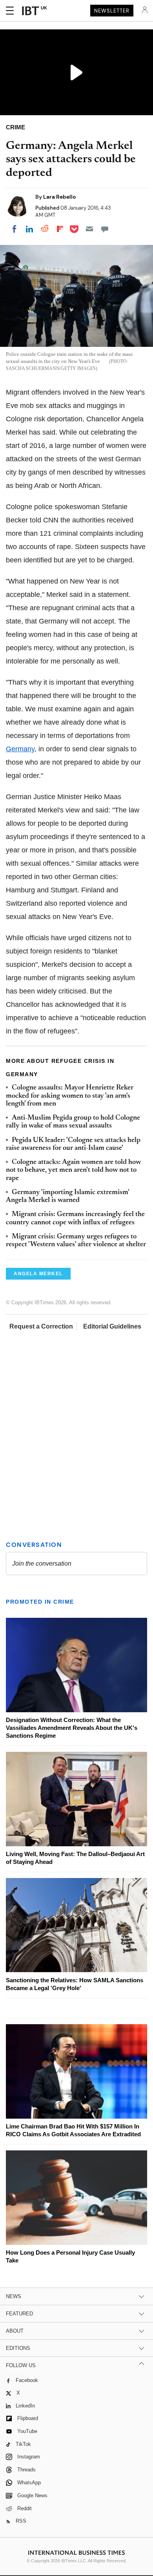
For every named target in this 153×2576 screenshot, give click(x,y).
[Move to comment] (105, 229)
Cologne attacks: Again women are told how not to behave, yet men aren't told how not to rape (73, 1170)
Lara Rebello (59, 197)
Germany (20, 749)
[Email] (89, 229)
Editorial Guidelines (112, 1326)
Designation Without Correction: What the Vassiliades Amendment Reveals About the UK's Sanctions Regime (72, 1728)
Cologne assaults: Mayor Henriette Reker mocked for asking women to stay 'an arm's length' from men (70, 1096)
